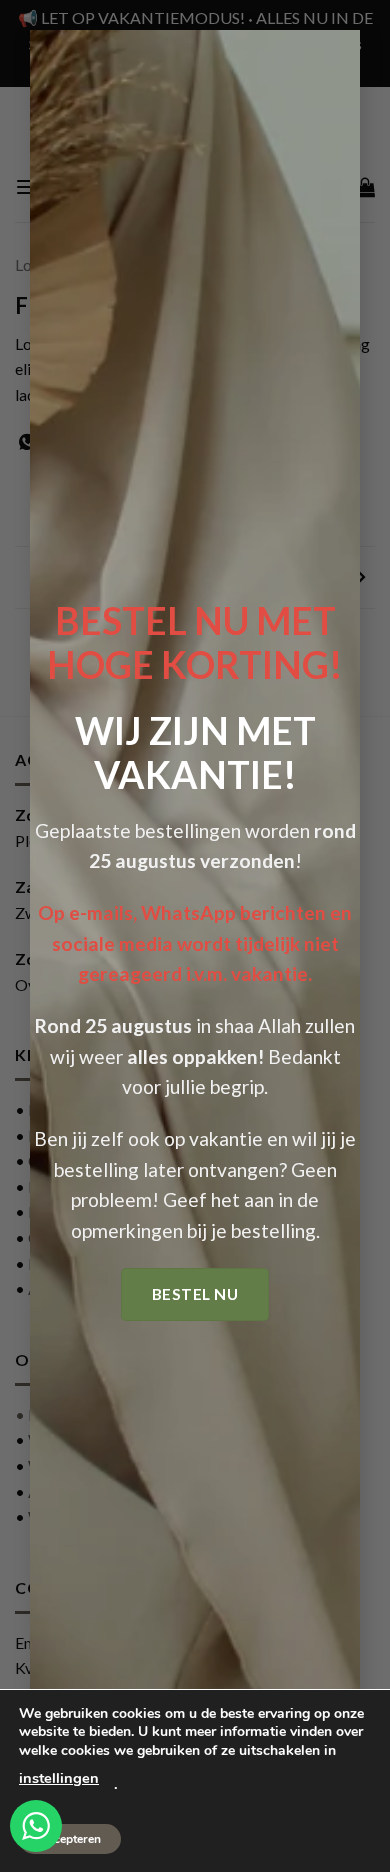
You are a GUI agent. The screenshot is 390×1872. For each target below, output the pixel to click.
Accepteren (70, 1839)
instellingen (59, 1778)
